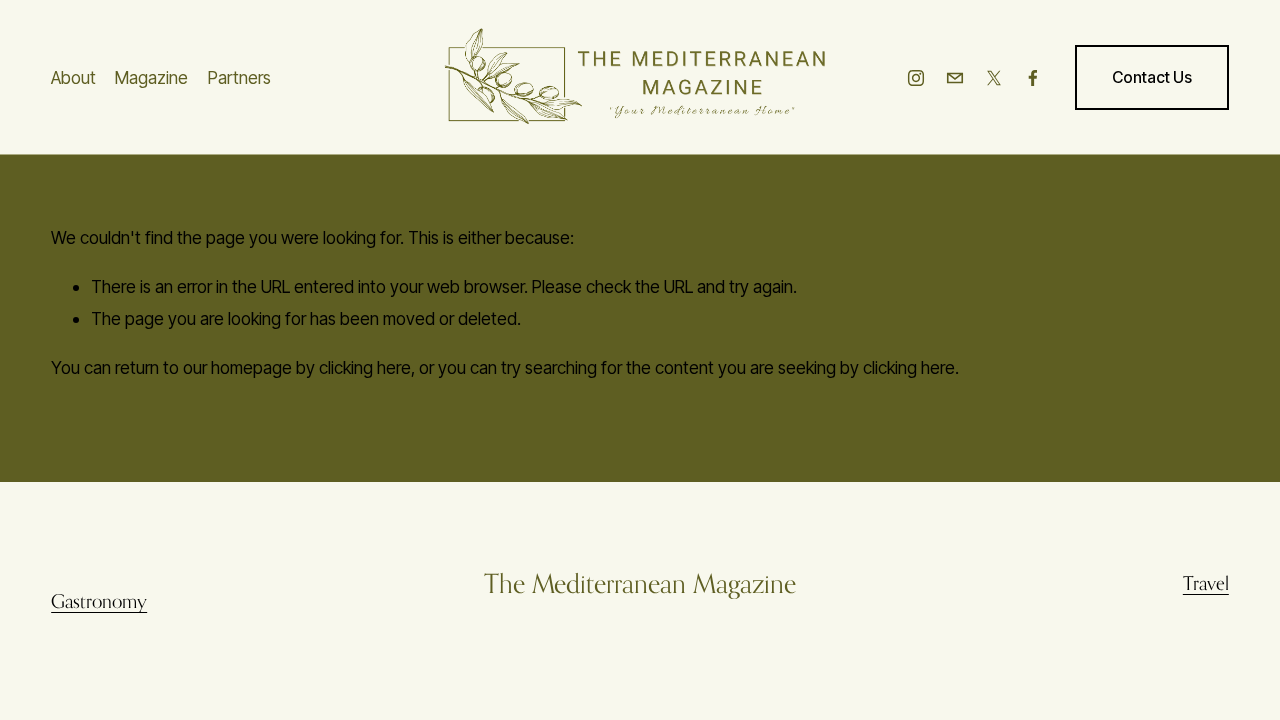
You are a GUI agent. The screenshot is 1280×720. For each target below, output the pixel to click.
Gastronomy (99, 601)
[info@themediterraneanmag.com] (955, 78)
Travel (1206, 583)
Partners (239, 77)
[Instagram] (916, 78)
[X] (994, 78)
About (73, 77)
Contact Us (1152, 77)
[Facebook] (1033, 78)
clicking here (365, 367)
